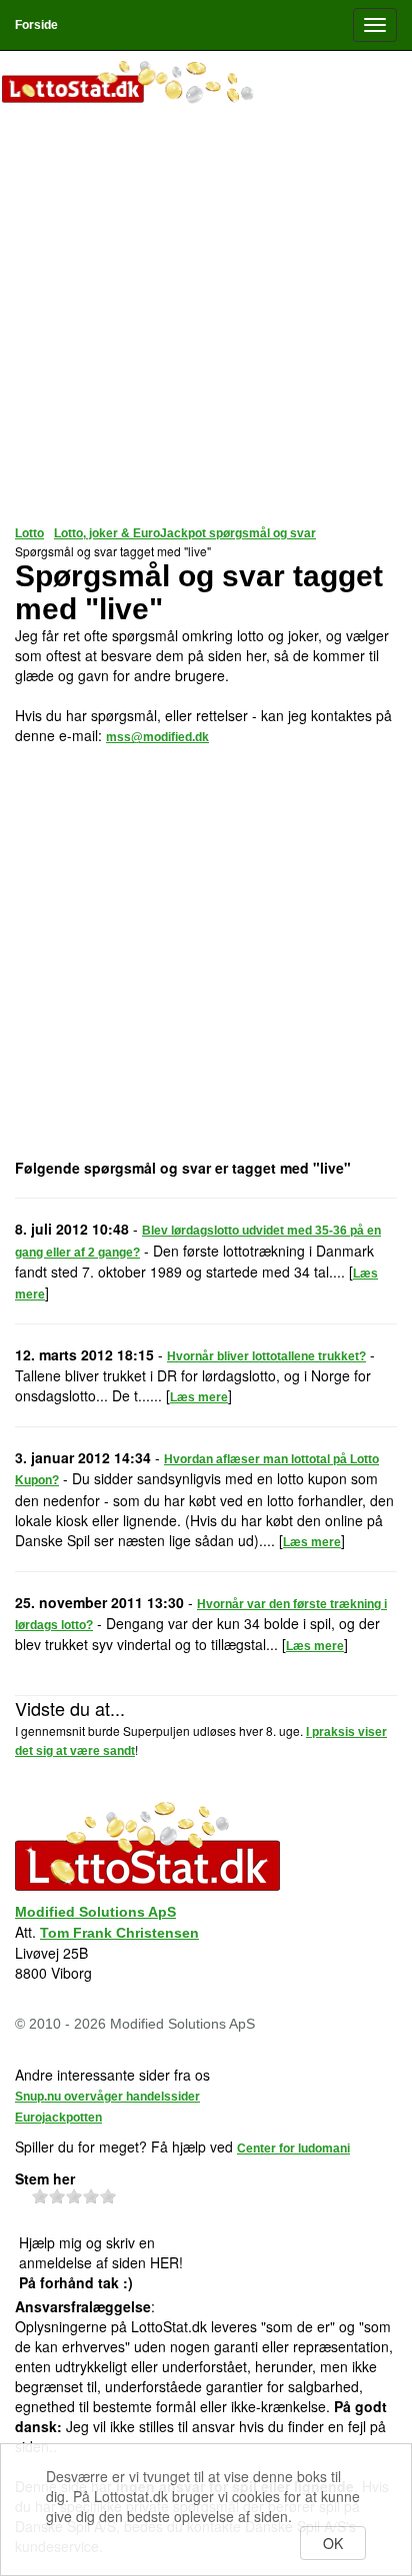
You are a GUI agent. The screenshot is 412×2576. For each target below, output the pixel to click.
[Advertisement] (206, 316)
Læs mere (199, 1397)
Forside (36, 25)
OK (333, 2543)
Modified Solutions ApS (95, 1912)
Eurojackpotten (58, 2118)
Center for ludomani (293, 2148)
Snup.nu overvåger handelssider (107, 2097)
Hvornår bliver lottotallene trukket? (266, 1356)
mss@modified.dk (157, 737)
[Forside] (206, 84)
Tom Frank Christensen (119, 1933)
